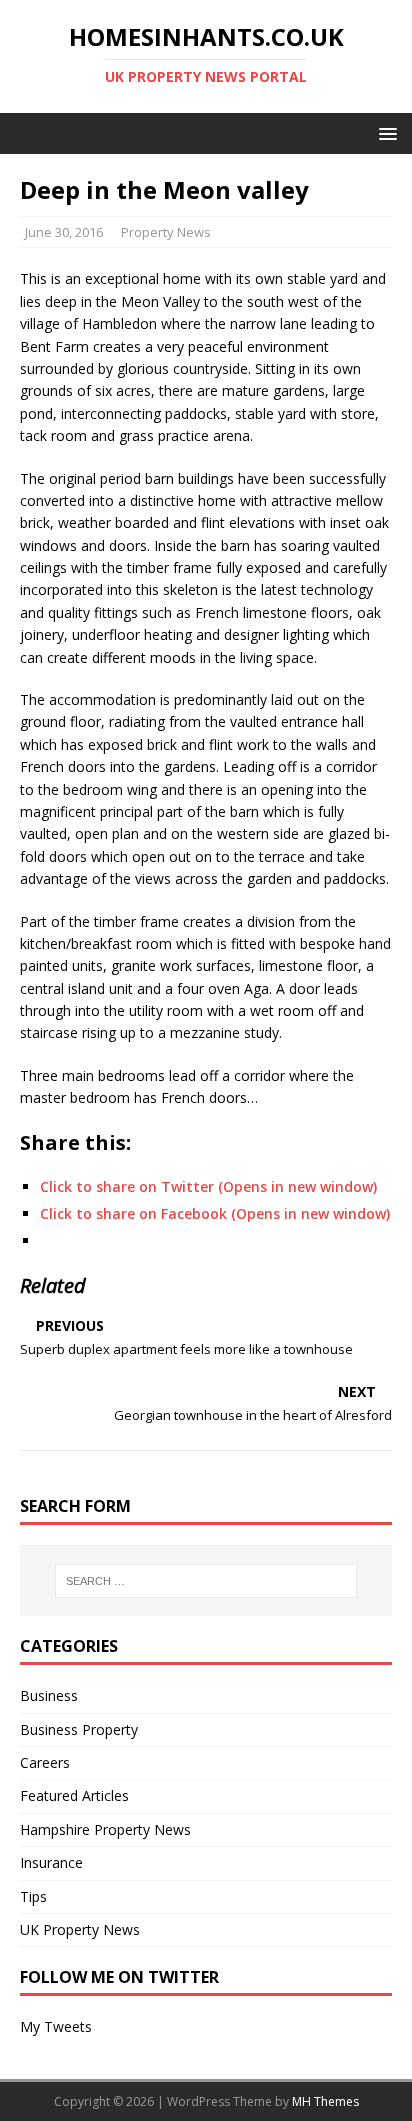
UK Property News (80, 1929)
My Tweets (56, 2026)
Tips (33, 1896)
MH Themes (325, 2101)
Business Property (79, 1729)
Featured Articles (74, 1795)
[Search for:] (206, 1581)
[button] (384, 132)
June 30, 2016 (64, 232)
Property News (166, 232)
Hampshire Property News (105, 1829)
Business (49, 1695)
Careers (45, 1762)
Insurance (51, 1862)
